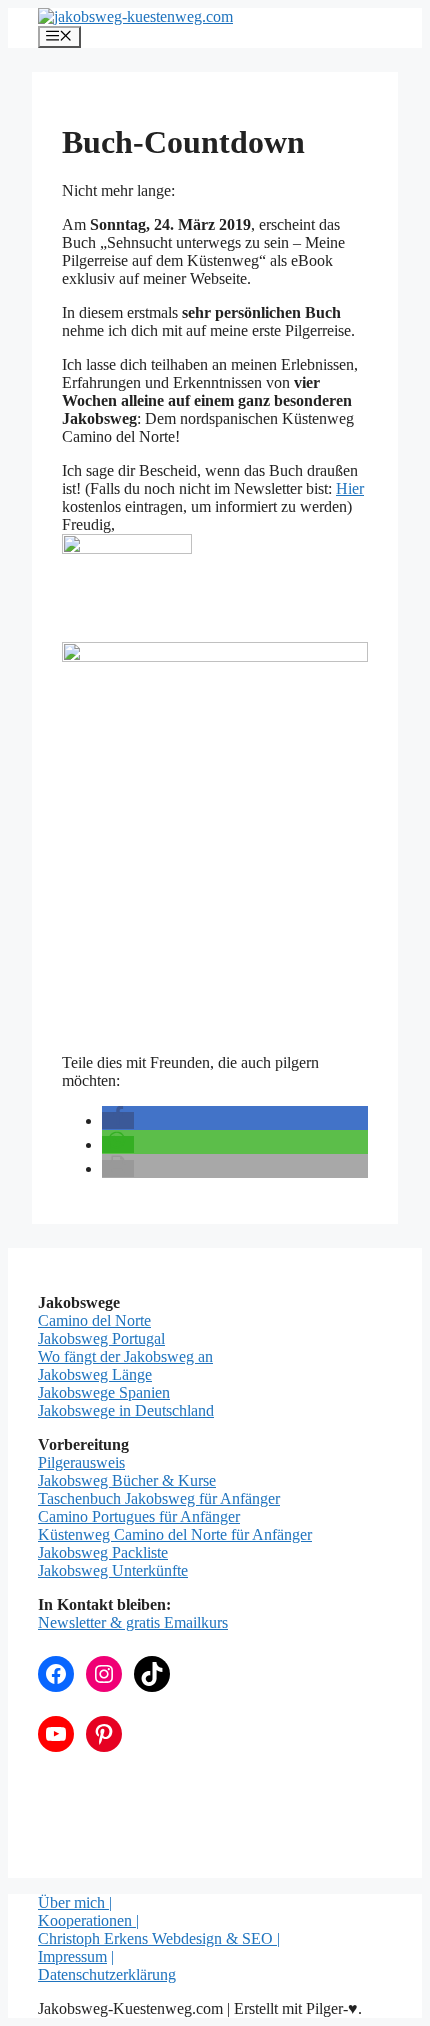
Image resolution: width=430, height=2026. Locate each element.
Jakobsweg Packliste (103, 1552)
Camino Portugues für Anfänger (139, 1516)
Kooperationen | (88, 1920)
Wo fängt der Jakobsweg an (125, 1356)
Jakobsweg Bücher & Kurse (127, 1480)
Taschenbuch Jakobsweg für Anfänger (159, 1498)
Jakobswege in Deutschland (126, 1410)
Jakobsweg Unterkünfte (113, 1570)
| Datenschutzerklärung (107, 1965)
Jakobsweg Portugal (101, 1338)
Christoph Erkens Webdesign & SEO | (159, 1938)
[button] (118, 1120)
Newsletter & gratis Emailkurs (133, 1622)
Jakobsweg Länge (95, 1374)
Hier (350, 488)
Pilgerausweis (81, 1462)
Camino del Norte (94, 1320)
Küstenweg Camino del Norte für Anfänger (175, 1534)
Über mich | (75, 1902)
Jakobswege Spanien (104, 1392)
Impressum (72, 1956)
